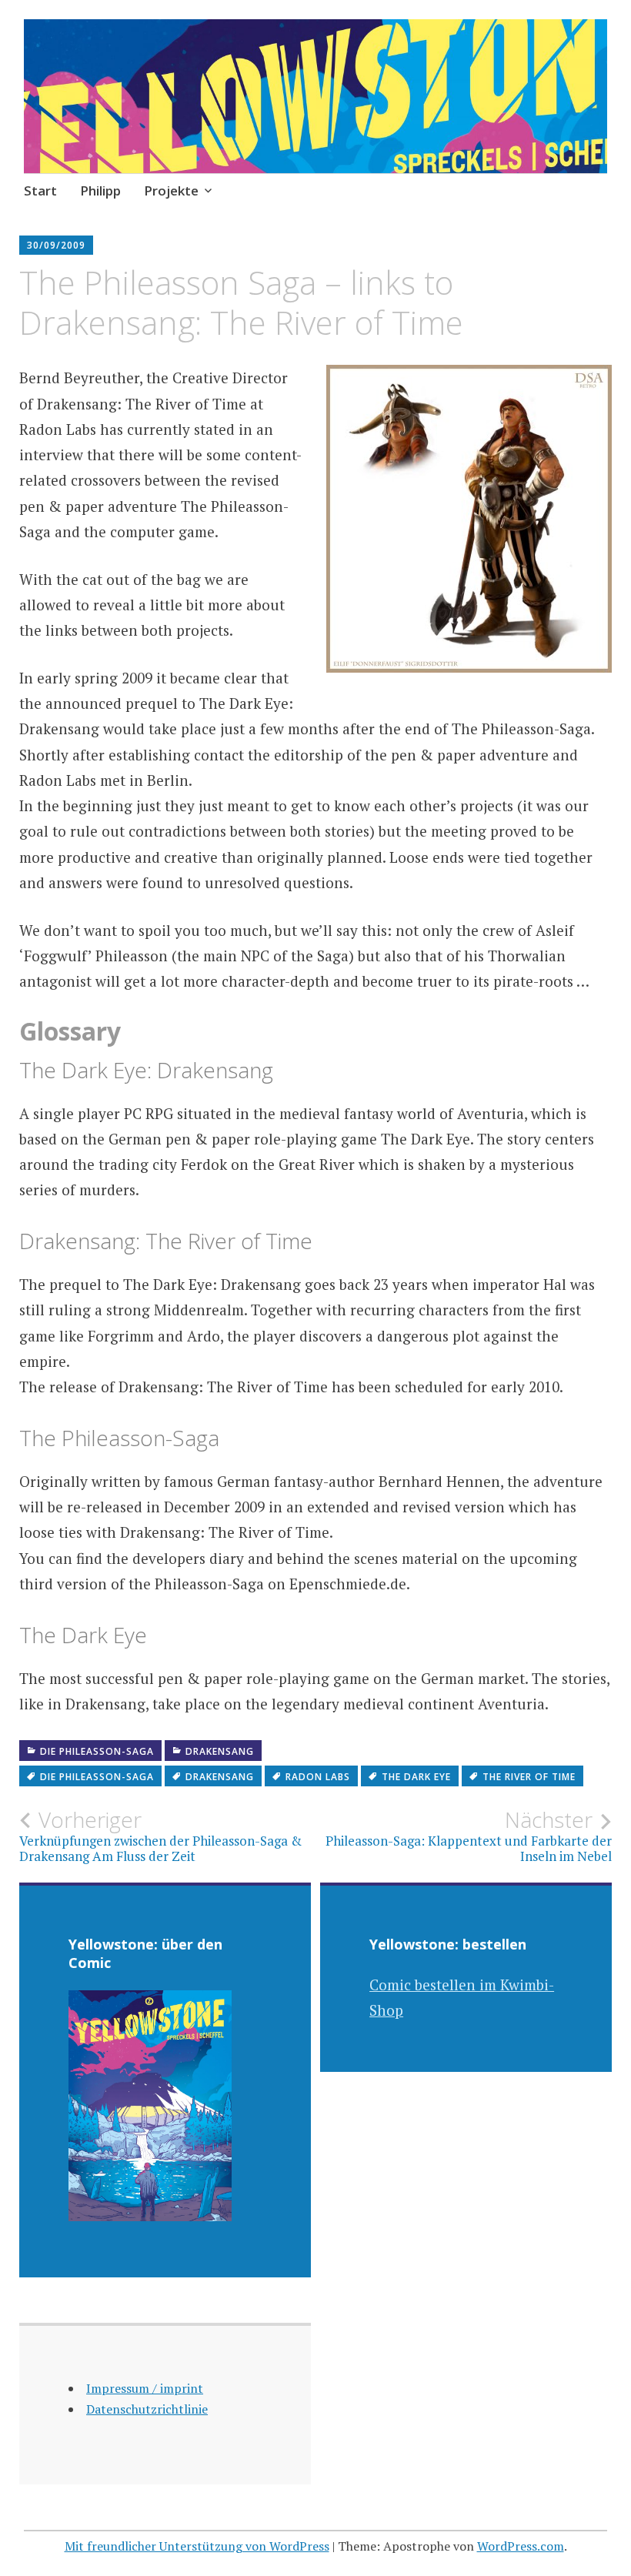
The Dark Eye (416, 1777)
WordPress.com (521, 2546)
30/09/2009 (56, 245)
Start (40, 190)
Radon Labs (318, 1777)
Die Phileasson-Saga (97, 1751)
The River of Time (529, 1777)
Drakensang (220, 1751)
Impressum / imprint (145, 2388)
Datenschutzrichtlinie (147, 2409)
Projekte (171, 190)
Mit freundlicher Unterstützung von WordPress (197, 2546)
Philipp (100, 190)
